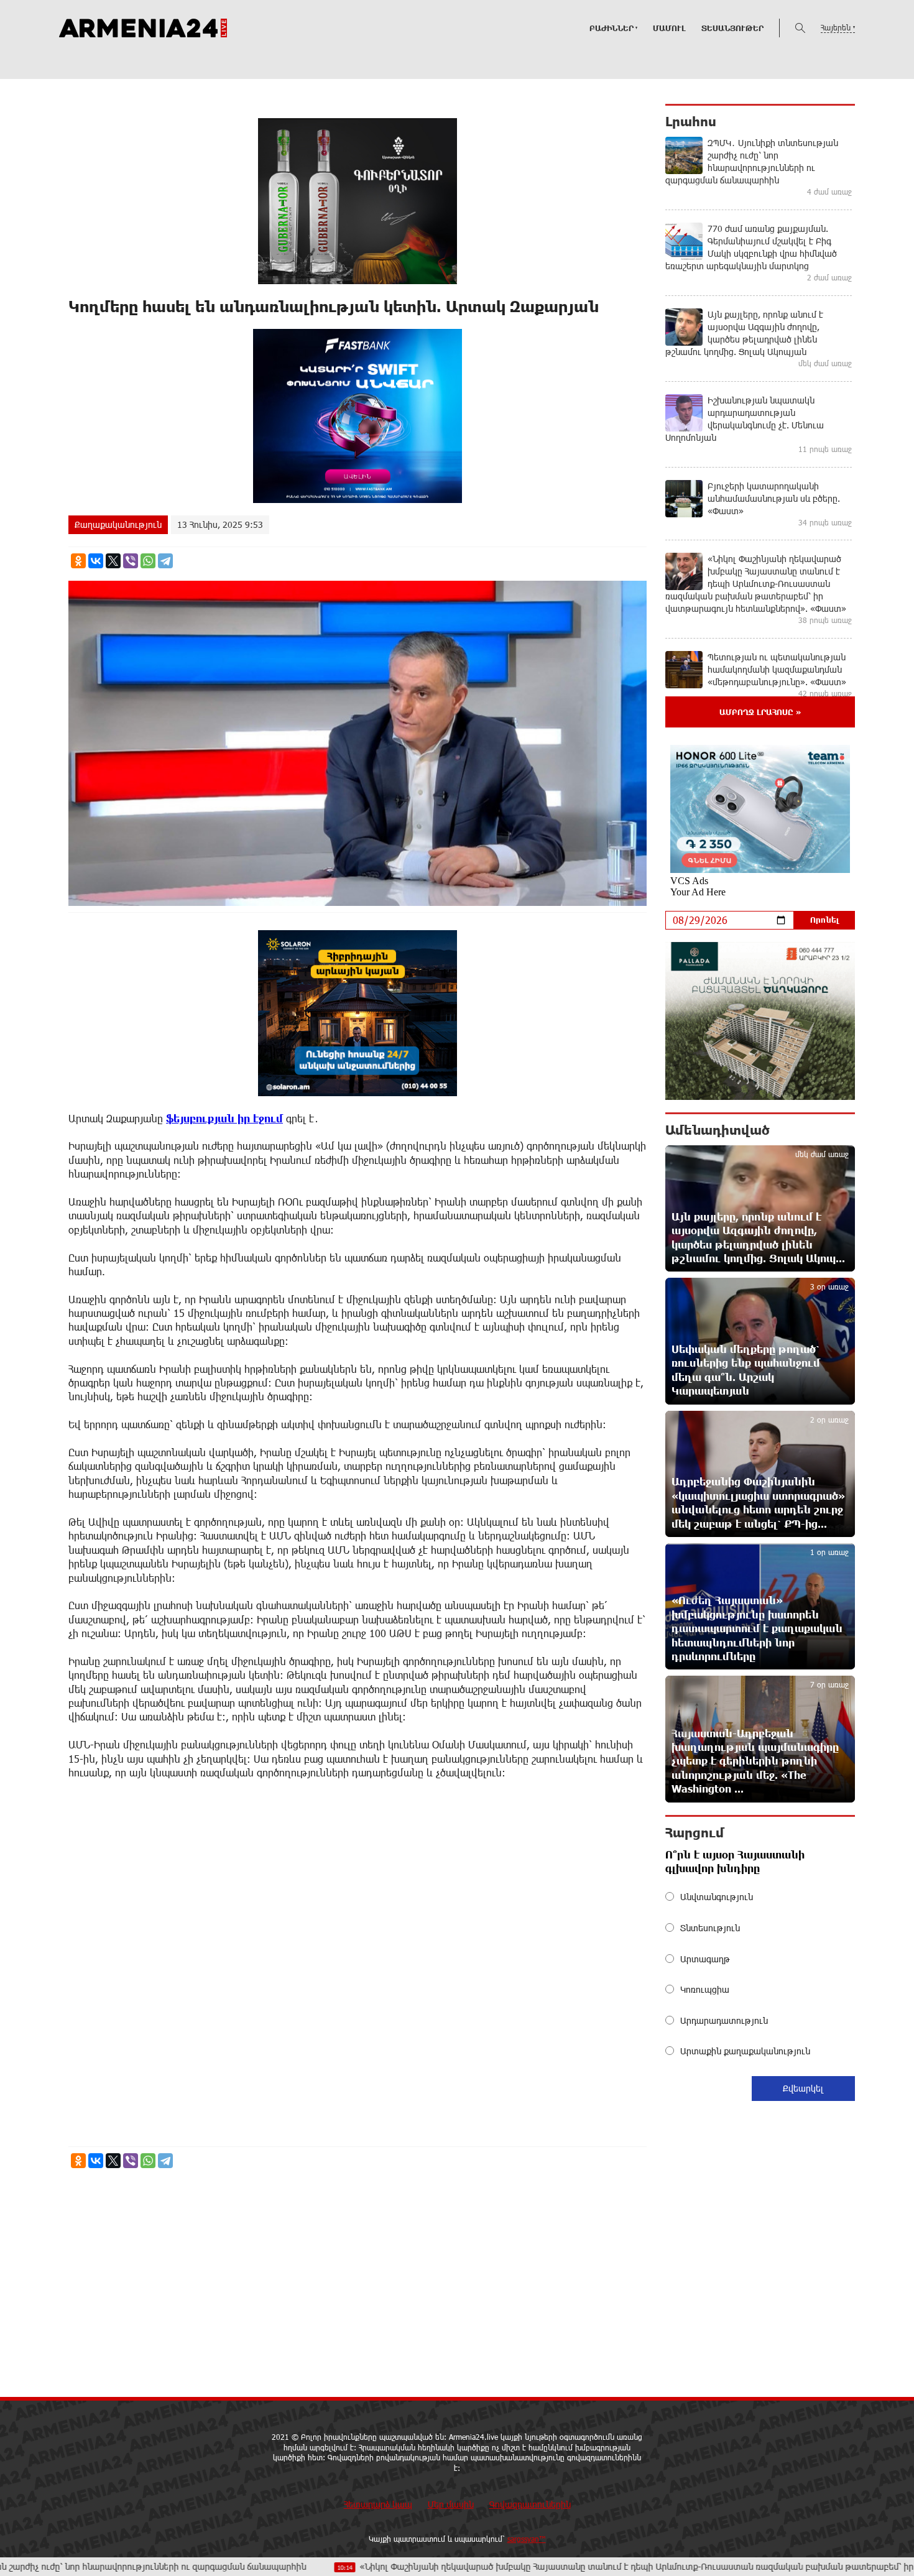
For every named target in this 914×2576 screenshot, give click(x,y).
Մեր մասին (451, 2504)
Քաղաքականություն (118, 524)
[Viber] (131, 561)
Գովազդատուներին (530, 2504)
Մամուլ (669, 28)
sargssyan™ (527, 2539)
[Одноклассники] (78, 561)
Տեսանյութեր (732, 28)
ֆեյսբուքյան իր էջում (224, 1118)
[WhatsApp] (148, 561)
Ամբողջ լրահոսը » (760, 712)
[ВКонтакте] (96, 561)
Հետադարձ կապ (378, 2504)
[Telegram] (165, 561)
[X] (113, 561)
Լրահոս (691, 121)
